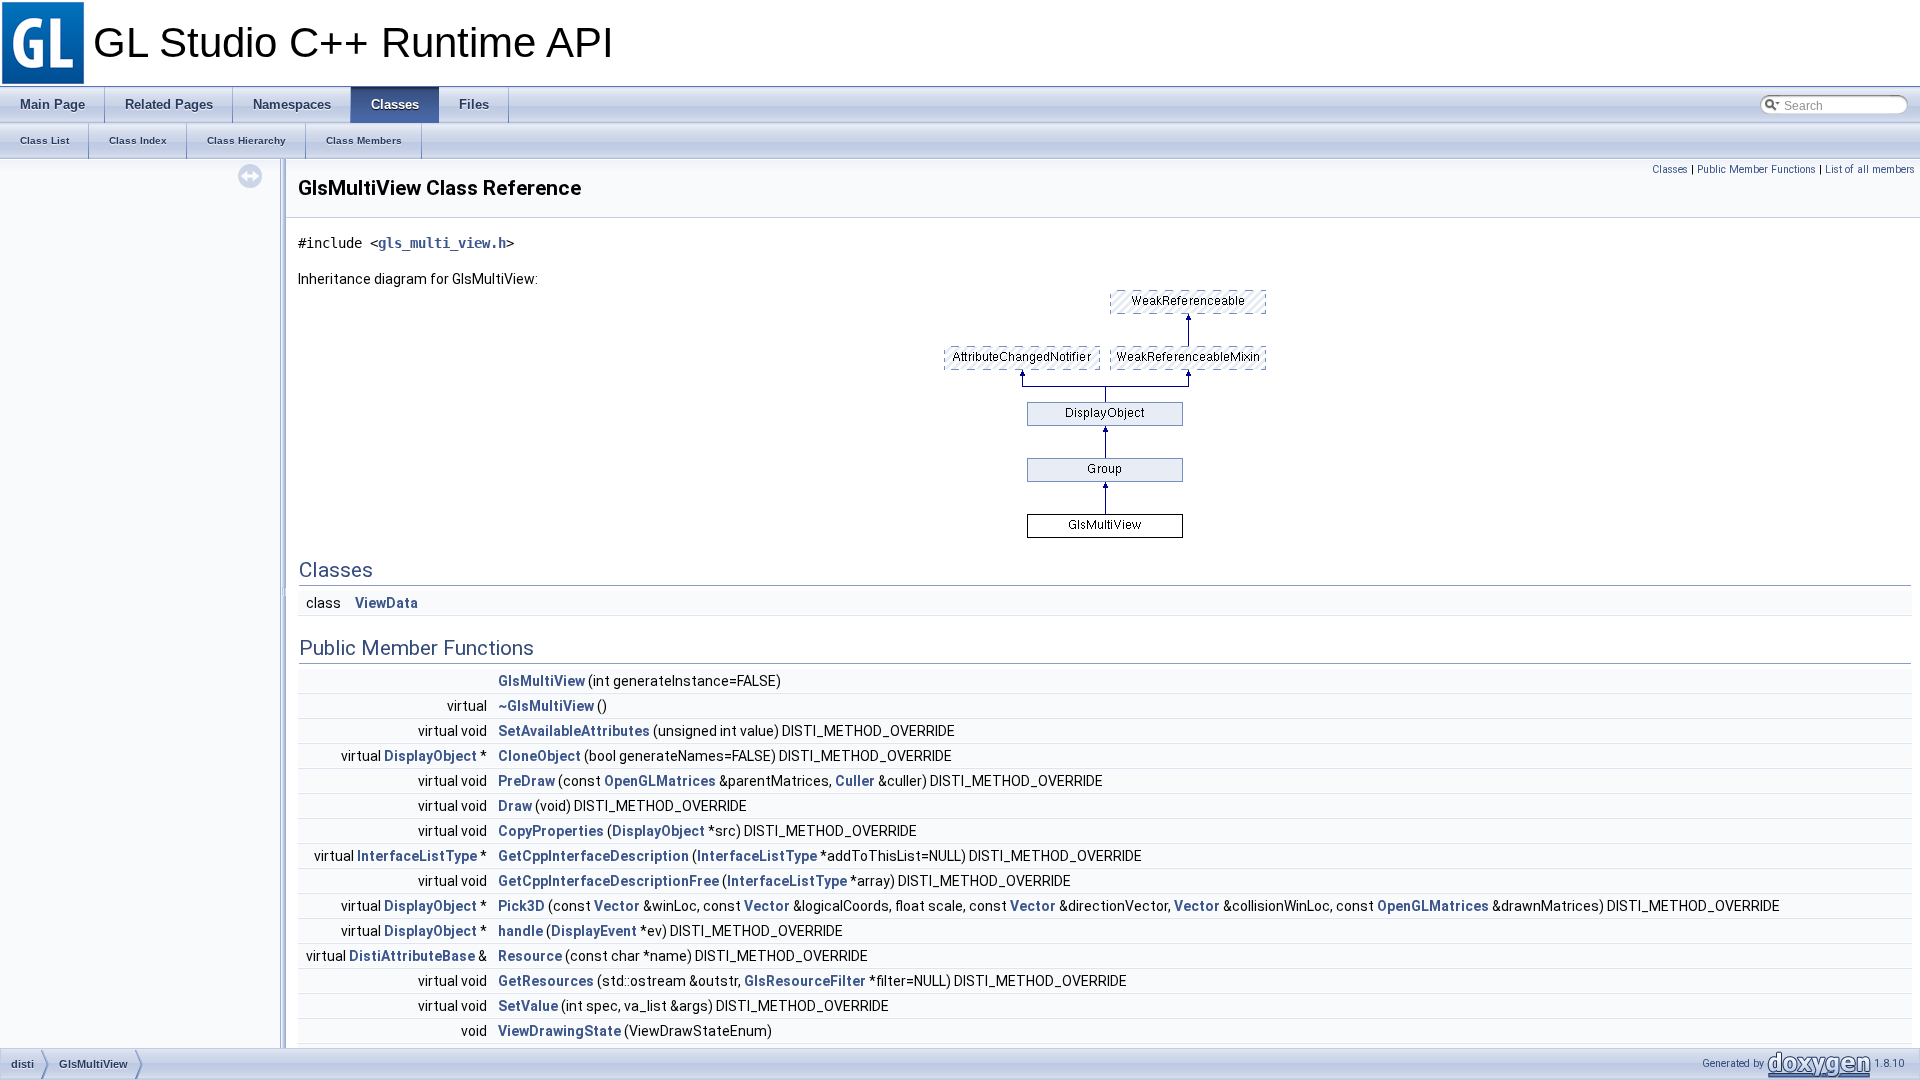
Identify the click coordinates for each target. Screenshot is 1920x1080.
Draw (515, 806)
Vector (617, 906)
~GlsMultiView (546, 706)
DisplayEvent (594, 931)
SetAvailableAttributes (574, 731)
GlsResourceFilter (805, 981)
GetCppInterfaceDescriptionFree (608, 881)
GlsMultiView (541, 681)
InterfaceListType (417, 856)
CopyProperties (551, 831)
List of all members (1870, 169)
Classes (1670, 169)
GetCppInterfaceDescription (593, 856)
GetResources (546, 981)
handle (520, 931)
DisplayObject (430, 756)
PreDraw (526, 781)
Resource (530, 956)
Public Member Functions (1756, 169)
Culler (855, 781)
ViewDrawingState (559, 1031)
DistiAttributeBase (412, 956)
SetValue (528, 1006)
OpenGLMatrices (660, 781)
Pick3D (521, 906)
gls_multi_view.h (442, 243)
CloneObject (539, 756)
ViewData (386, 603)
